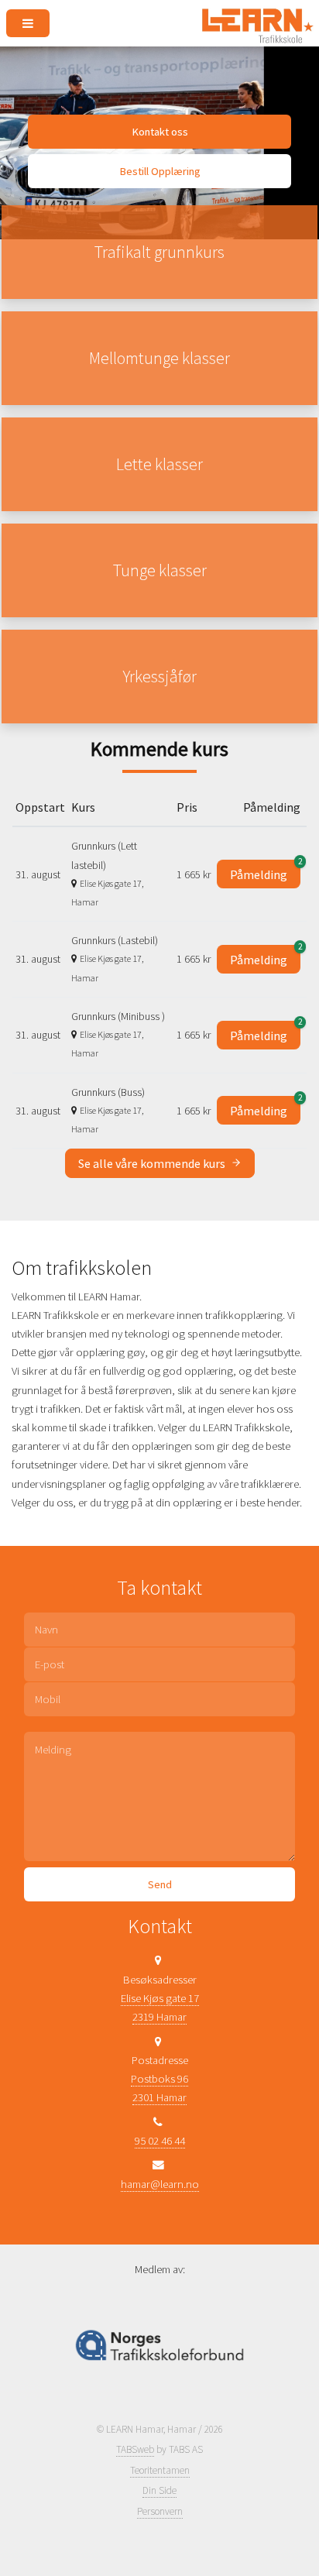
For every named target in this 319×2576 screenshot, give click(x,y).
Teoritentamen (160, 2470)
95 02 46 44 (160, 2141)
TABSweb (135, 2449)
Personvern (160, 2511)
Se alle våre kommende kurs (153, 1163)
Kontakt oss (160, 132)
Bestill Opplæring (160, 171)
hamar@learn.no (160, 2184)
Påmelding (265, 871)
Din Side (159, 2490)
